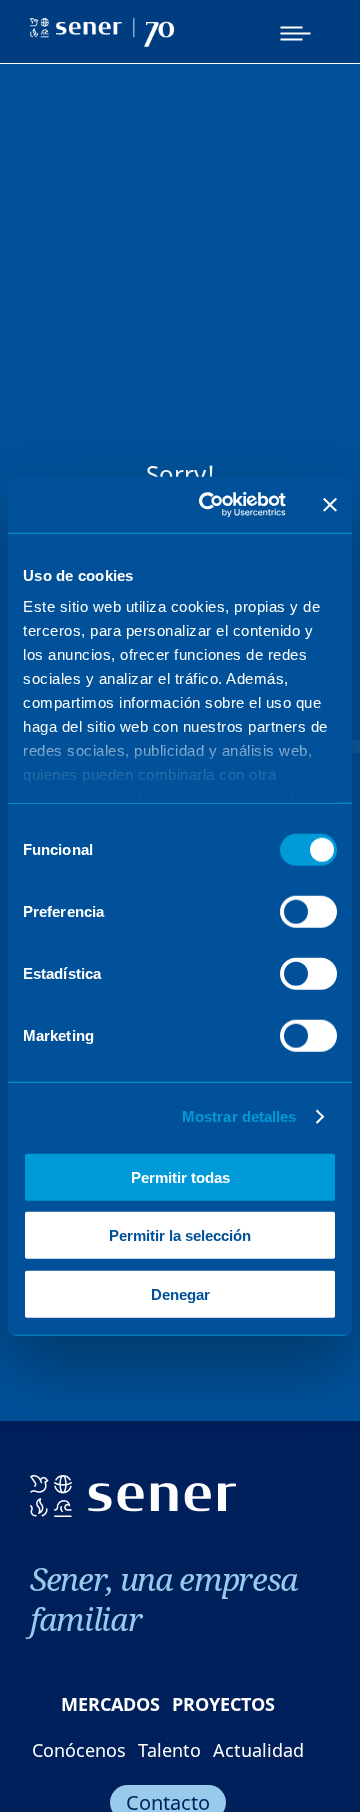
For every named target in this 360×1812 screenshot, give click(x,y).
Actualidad (258, 1750)
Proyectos (223, 1704)
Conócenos (79, 1750)
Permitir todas (180, 1176)
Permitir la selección (180, 1235)
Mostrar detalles (239, 1116)
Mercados (110, 1704)
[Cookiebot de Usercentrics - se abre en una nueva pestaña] (211, 505)
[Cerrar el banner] (330, 505)
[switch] (308, 911)
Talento (169, 1750)
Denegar (180, 1293)
